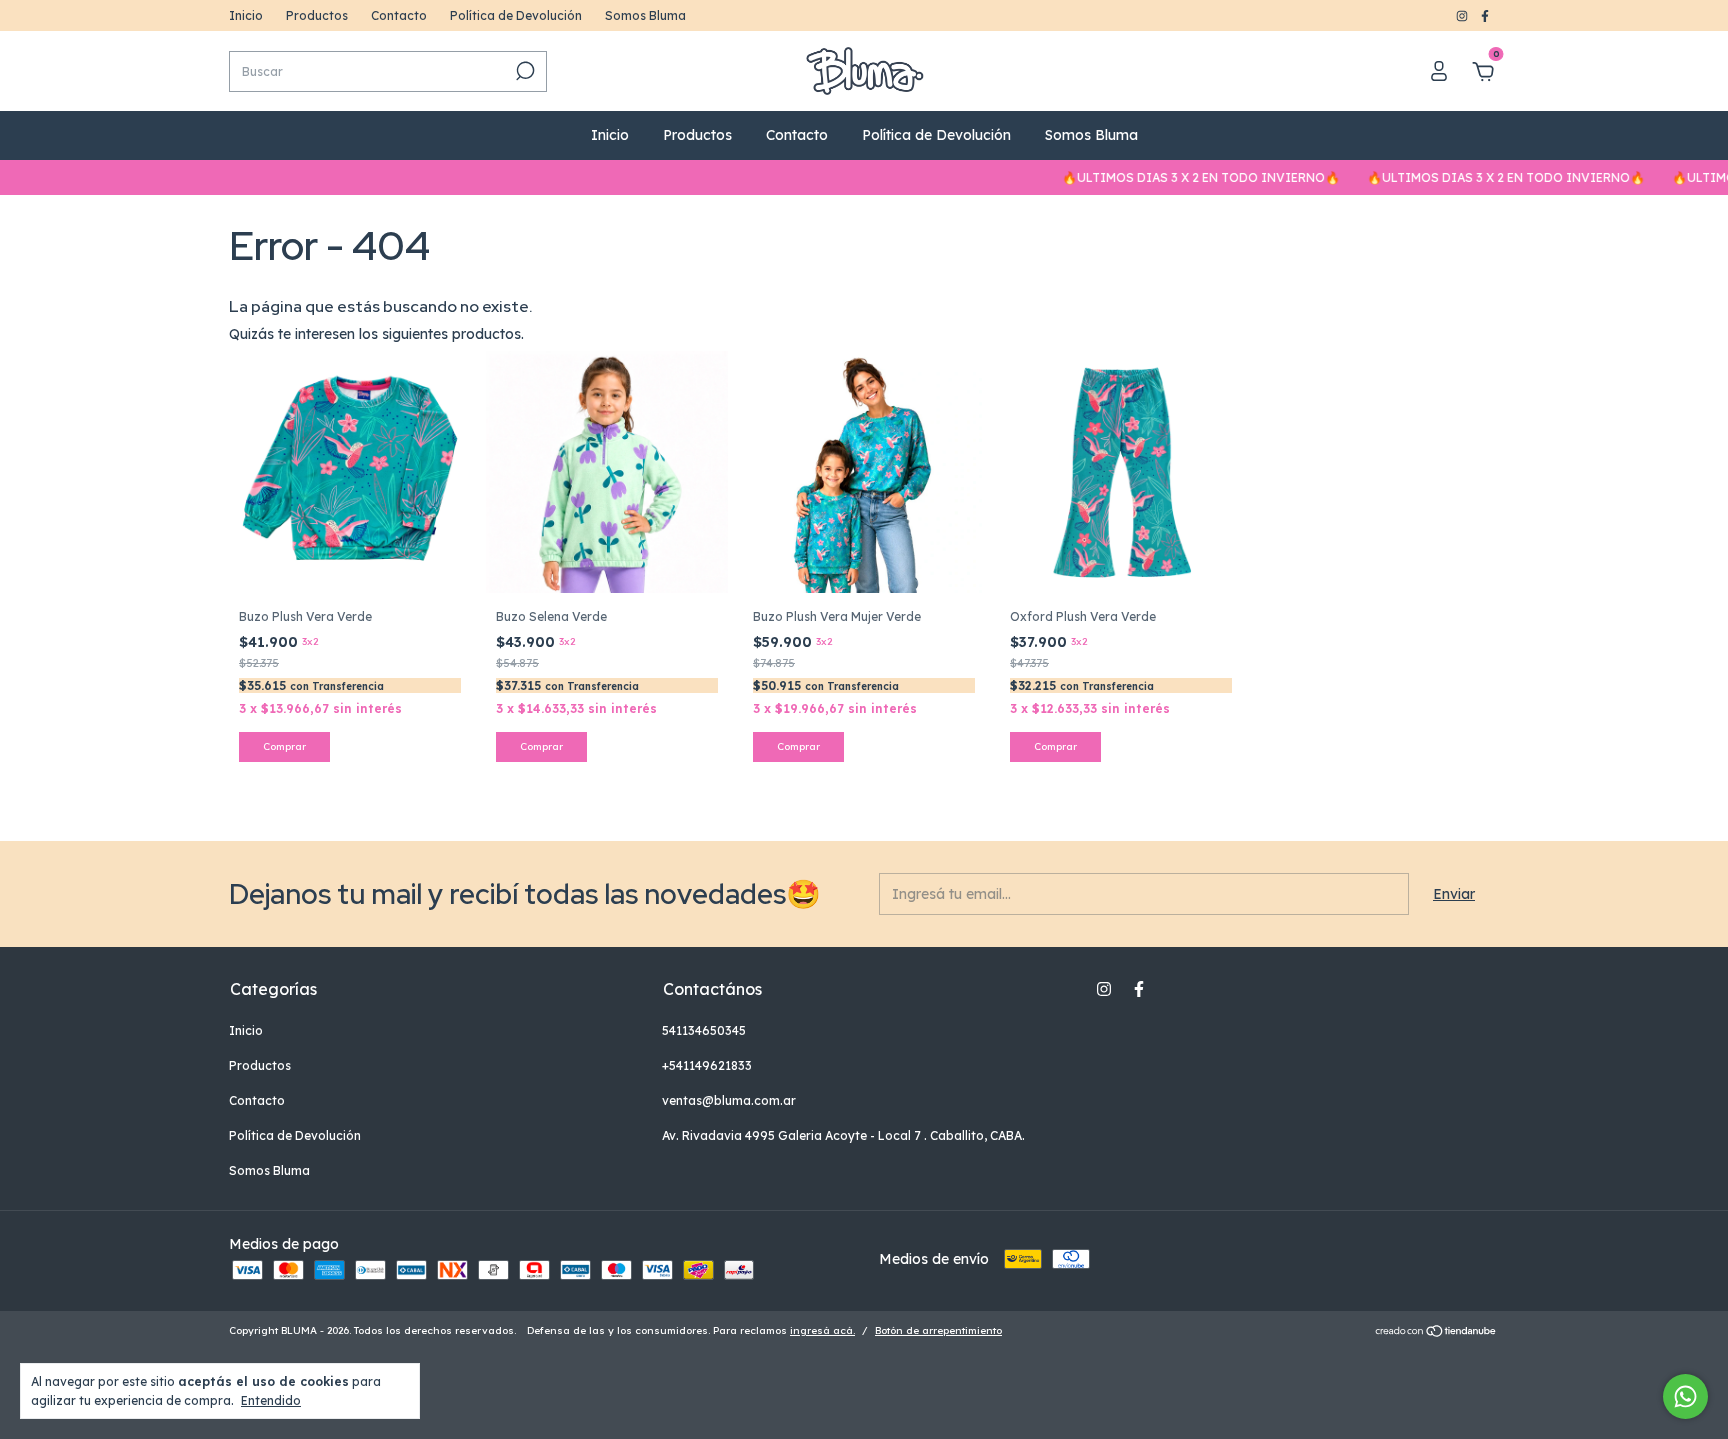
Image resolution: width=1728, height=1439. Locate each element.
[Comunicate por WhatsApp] (1685, 1396)
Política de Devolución (516, 15)
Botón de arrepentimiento (938, 1330)
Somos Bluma (645, 15)
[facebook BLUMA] (1485, 15)
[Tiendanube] (1436, 1333)
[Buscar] (523, 71)
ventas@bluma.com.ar (729, 1100)
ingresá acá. (822, 1330)
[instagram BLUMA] (1463, 15)
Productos (317, 15)
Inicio (246, 15)
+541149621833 (707, 1065)
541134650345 (704, 1030)
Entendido (271, 1400)
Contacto (399, 15)
